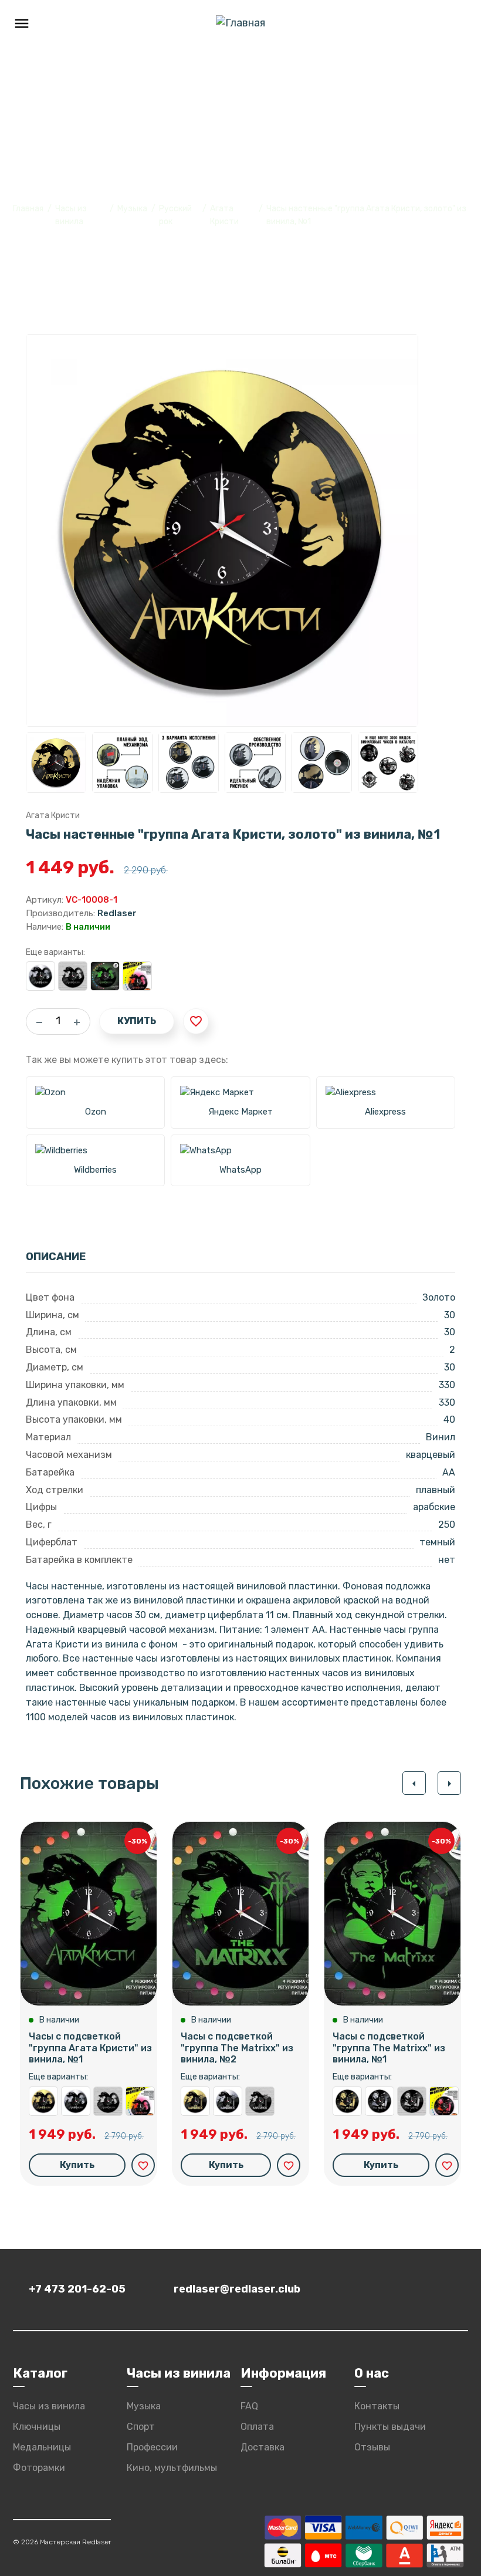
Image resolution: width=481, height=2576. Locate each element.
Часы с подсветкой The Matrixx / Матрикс (444, 2101)
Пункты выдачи (390, 2427)
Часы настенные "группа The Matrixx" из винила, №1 (412, 2101)
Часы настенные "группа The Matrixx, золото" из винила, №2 (195, 2101)
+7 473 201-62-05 (77, 2289)
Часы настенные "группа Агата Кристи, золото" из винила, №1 (43, 2101)
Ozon (96, 1112)
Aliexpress (385, 1112)
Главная (28, 209)
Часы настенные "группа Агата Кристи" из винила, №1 (73, 976)
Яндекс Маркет (240, 1112)
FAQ (249, 2406)
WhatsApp (240, 1170)
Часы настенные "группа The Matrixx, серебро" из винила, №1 (380, 2101)
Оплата (257, 2427)
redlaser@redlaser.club (237, 2289)
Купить (137, 1021)
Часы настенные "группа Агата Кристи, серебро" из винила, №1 (40, 976)
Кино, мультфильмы (172, 2468)
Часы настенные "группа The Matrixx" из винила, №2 (260, 2101)
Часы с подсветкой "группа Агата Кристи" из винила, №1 (105, 976)
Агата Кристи (53, 816)
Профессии (152, 2447)
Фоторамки (39, 2468)
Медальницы (42, 2447)
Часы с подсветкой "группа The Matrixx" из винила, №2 (237, 2047)
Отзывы (372, 2447)
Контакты (377, 2406)
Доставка (262, 2447)
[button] (414, 1783)
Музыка (132, 209)
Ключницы (37, 2427)
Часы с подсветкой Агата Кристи (137, 976)
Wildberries (95, 1170)
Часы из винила (49, 2406)
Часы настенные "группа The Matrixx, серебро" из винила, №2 (228, 2101)
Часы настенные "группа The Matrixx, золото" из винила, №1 (347, 2101)
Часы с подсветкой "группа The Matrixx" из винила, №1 (389, 2047)
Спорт (141, 2427)
